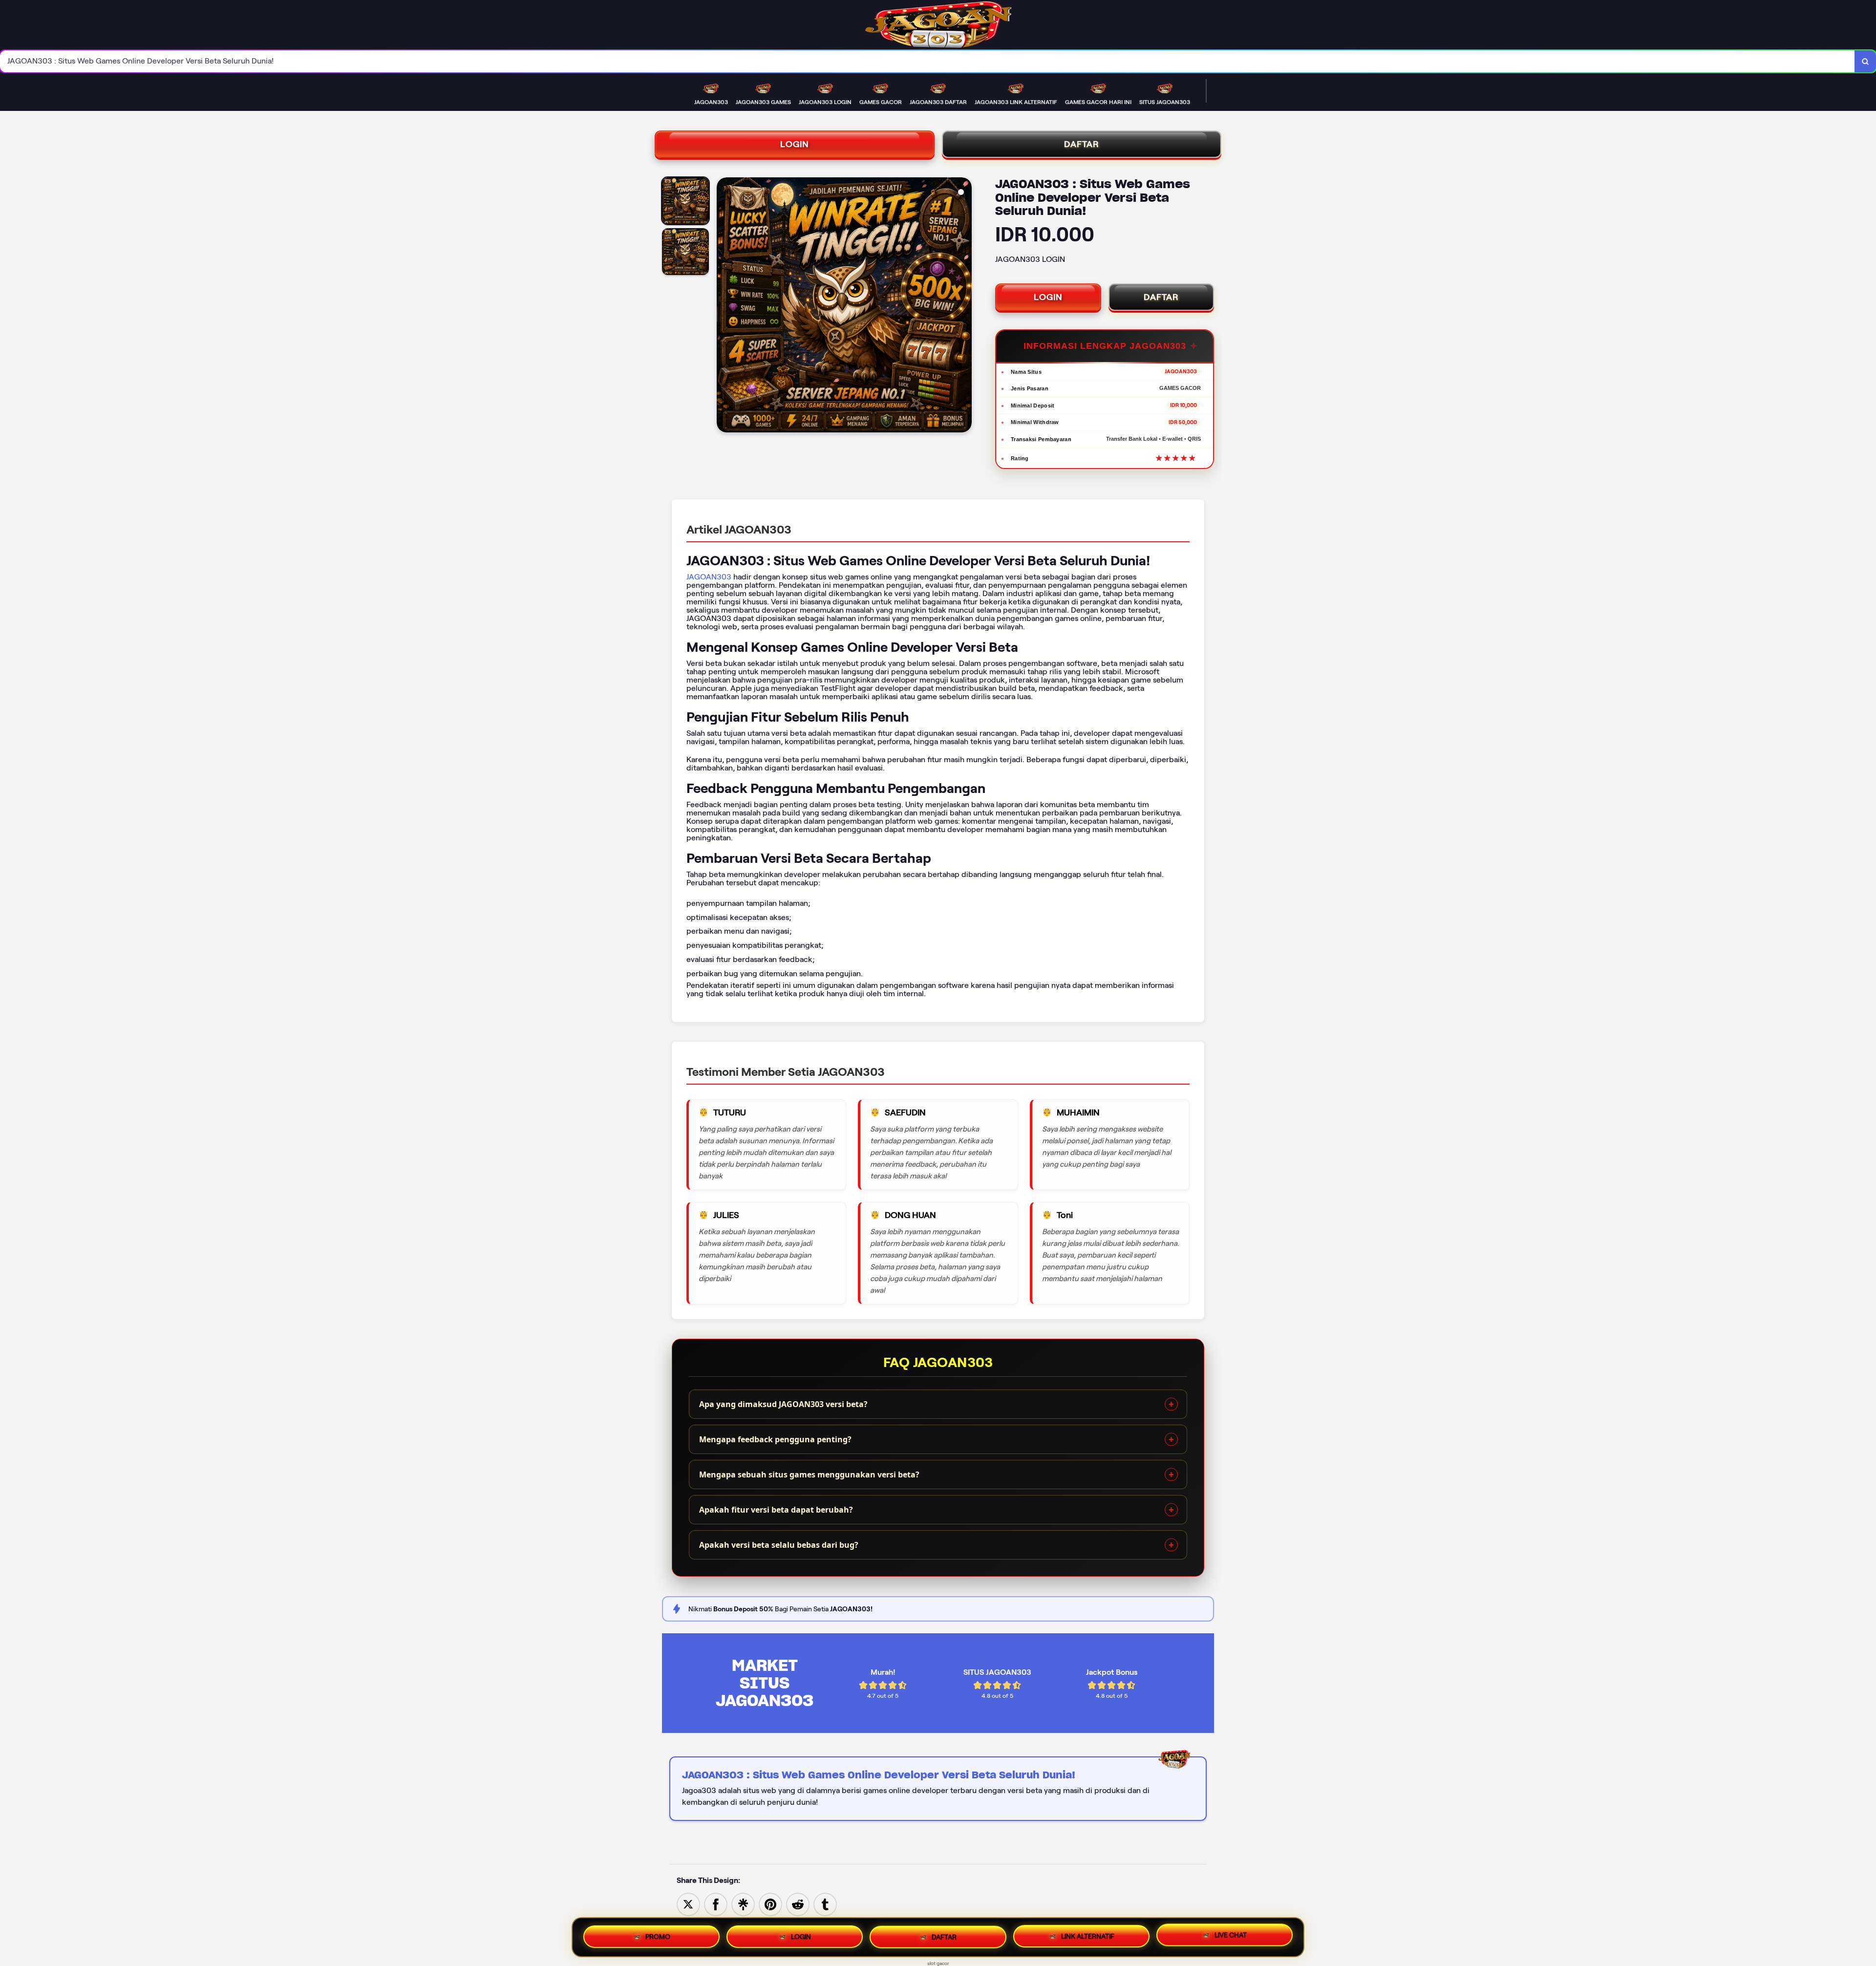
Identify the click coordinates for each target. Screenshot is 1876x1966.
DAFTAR (1082, 144)
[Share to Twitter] (688, 1904)
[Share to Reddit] (798, 1904)
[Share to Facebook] (716, 1904)
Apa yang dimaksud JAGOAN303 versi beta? (783, 1404)
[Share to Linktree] (743, 1904)
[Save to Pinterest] (770, 1904)
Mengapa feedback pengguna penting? (775, 1439)
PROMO (658, 1936)
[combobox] (927, 61)
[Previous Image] (725, 306)
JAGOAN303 (709, 577)
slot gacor (938, 1963)
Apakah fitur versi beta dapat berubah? (776, 1510)
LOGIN (795, 144)
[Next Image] (964, 306)
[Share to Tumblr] (825, 1904)
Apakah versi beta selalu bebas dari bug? (779, 1545)
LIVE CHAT (1231, 1935)
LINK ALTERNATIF (1088, 1937)
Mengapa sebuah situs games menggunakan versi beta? (809, 1474)
